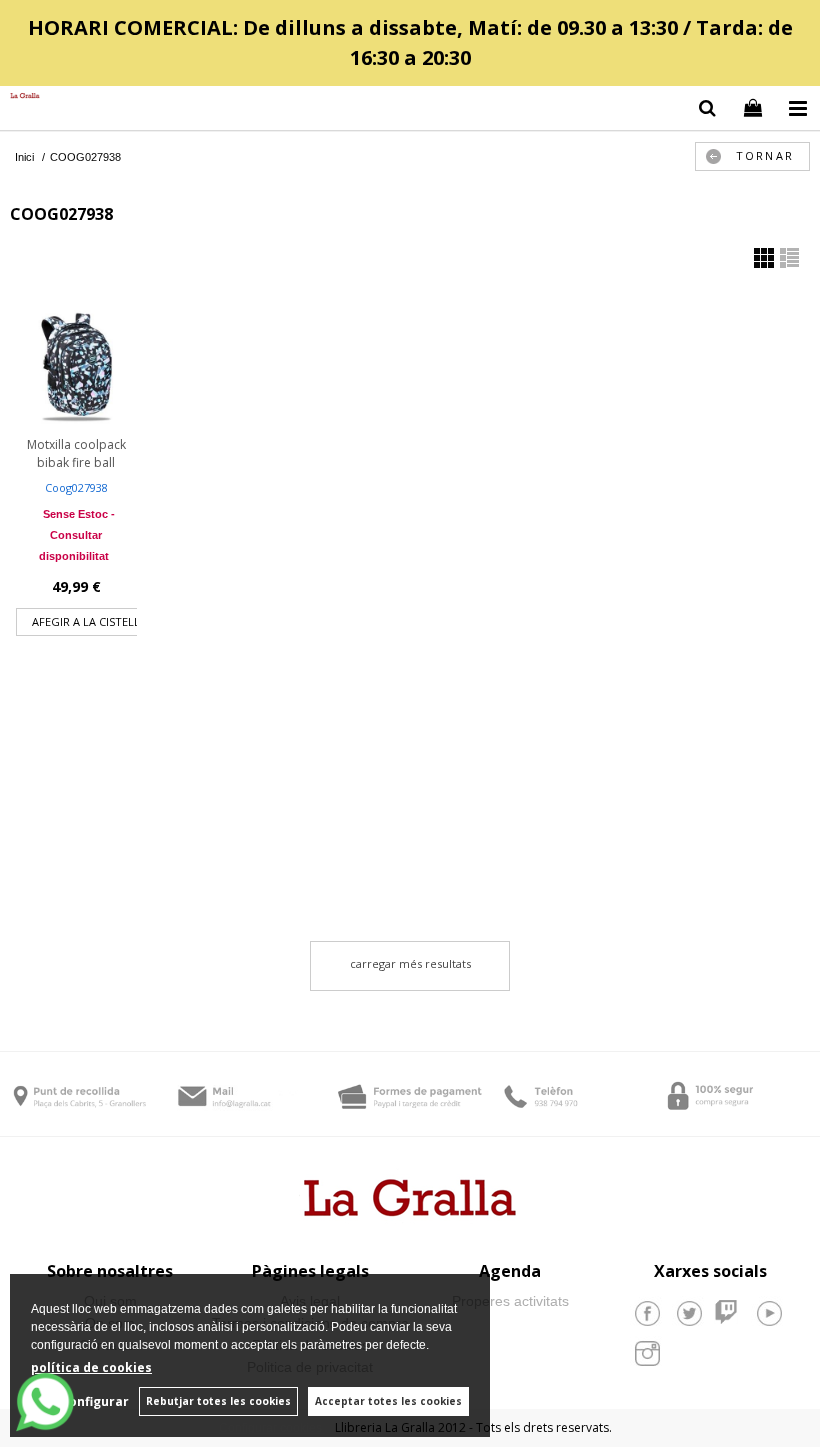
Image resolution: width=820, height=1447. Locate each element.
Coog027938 (76, 487)
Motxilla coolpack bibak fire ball (76, 453)
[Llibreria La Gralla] (20, 96)
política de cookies (91, 1367)
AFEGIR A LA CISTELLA (89, 621)
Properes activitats (510, 1301)
